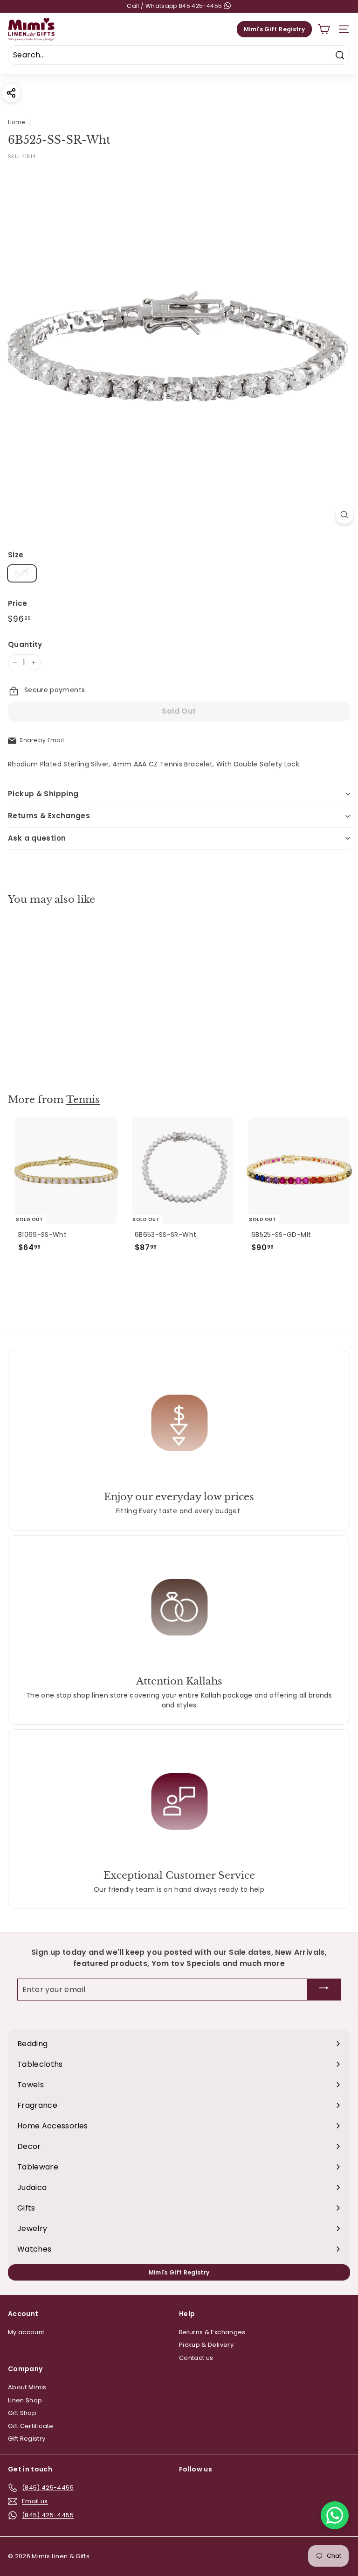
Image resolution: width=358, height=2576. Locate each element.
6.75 (22, 573)
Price (18, 603)
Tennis (83, 1100)
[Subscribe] (324, 1990)
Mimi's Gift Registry (274, 29)
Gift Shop (22, 2413)
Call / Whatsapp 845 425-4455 (175, 6)
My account (26, 2332)
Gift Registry (27, 2439)
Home (16, 122)
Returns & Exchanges (49, 816)
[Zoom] (344, 515)
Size (16, 555)
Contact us (196, 2358)
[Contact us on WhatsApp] (335, 2515)
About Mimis (27, 2387)
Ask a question (37, 838)
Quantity (25, 644)
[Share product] (11, 93)
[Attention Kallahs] (179, 1607)
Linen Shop (25, 2400)
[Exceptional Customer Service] (179, 1801)
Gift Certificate (31, 2426)
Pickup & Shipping (43, 794)
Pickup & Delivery (206, 2345)
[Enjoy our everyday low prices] (179, 1422)
